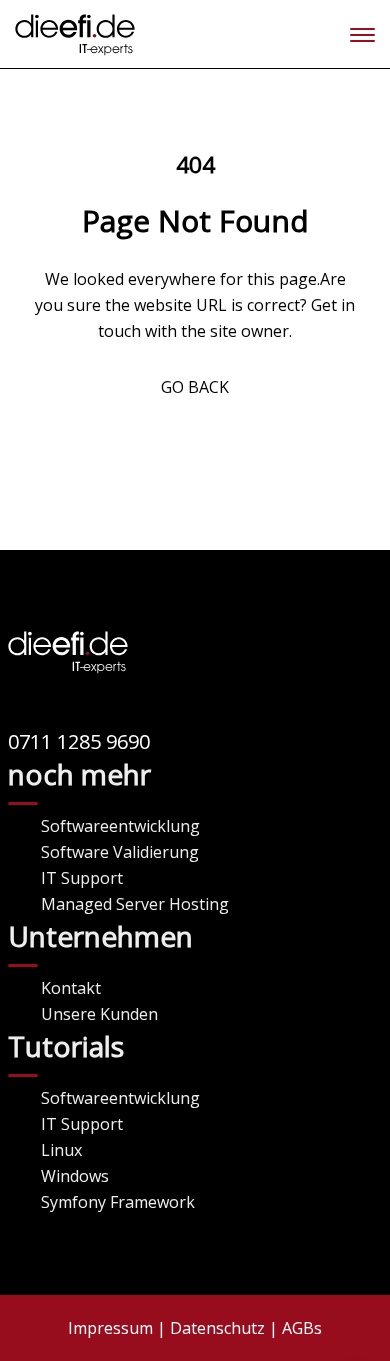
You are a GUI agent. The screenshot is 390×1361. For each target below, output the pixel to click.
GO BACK (195, 387)
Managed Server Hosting (135, 904)
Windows (75, 1176)
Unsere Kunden (99, 1014)
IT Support (82, 878)
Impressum (110, 1328)
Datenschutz (217, 1328)
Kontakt (71, 988)
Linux (61, 1150)
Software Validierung (120, 852)
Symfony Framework (118, 1202)
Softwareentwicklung (120, 826)
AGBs (302, 1328)
